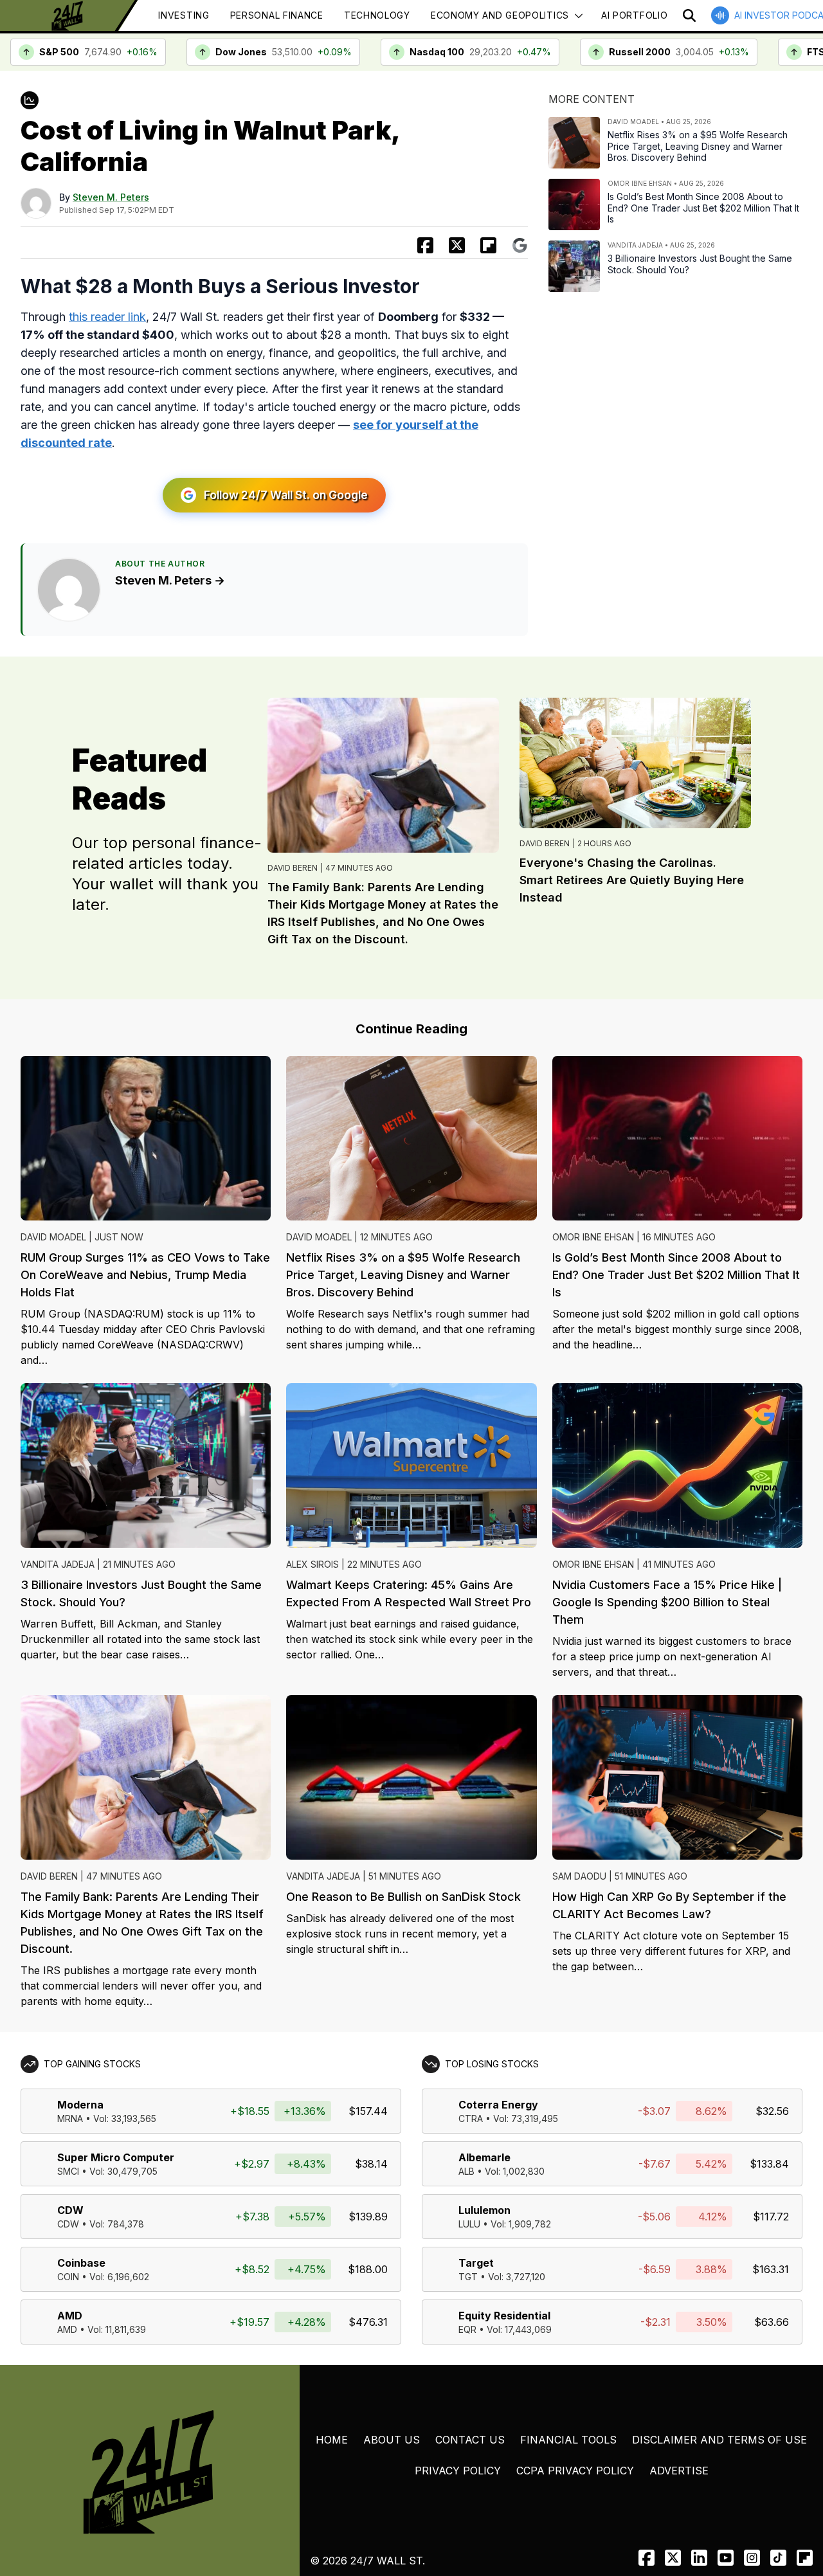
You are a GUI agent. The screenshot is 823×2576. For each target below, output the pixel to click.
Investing (184, 15)
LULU (469, 2224)
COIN (68, 2277)
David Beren (293, 868)
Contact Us (470, 2440)
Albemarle (484, 2157)
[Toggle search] (689, 15)
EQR (467, 2329)
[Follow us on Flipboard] (488, 245)
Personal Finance (277, 15)
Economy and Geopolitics (500, 15)
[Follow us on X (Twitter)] (673, 2558)
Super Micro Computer (116, 2157)
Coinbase (81, 2263)
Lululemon (484, 2210)
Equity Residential (504, 2316)
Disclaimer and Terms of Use (719, 2440)
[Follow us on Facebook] (647, 2558)
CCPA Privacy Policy (575, 2471)
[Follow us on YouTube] (726, 2558)
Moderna (80, 2105)
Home (332, 2440)
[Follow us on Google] (520, 245)
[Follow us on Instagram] (752, 2558)
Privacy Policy (458, 2471)
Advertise (679, 2471)
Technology (377, 15)
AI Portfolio (634, 15)
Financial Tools (568, 2440)
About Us (392, 2440)
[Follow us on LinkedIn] (699, 2558)
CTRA (471, 2118)
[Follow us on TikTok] (778, 2558)
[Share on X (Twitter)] (457, 245)
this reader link (107, 317)
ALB (466, 2171)
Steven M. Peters (111, 197)
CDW (70, 2210)
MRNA (70, 2118)
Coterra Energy (498, 2105)
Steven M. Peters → (170, 580)
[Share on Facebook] (425, 245)
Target (476, 2263)
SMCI (68, 2171)
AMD (70, 2316)
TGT (468, 2277)
